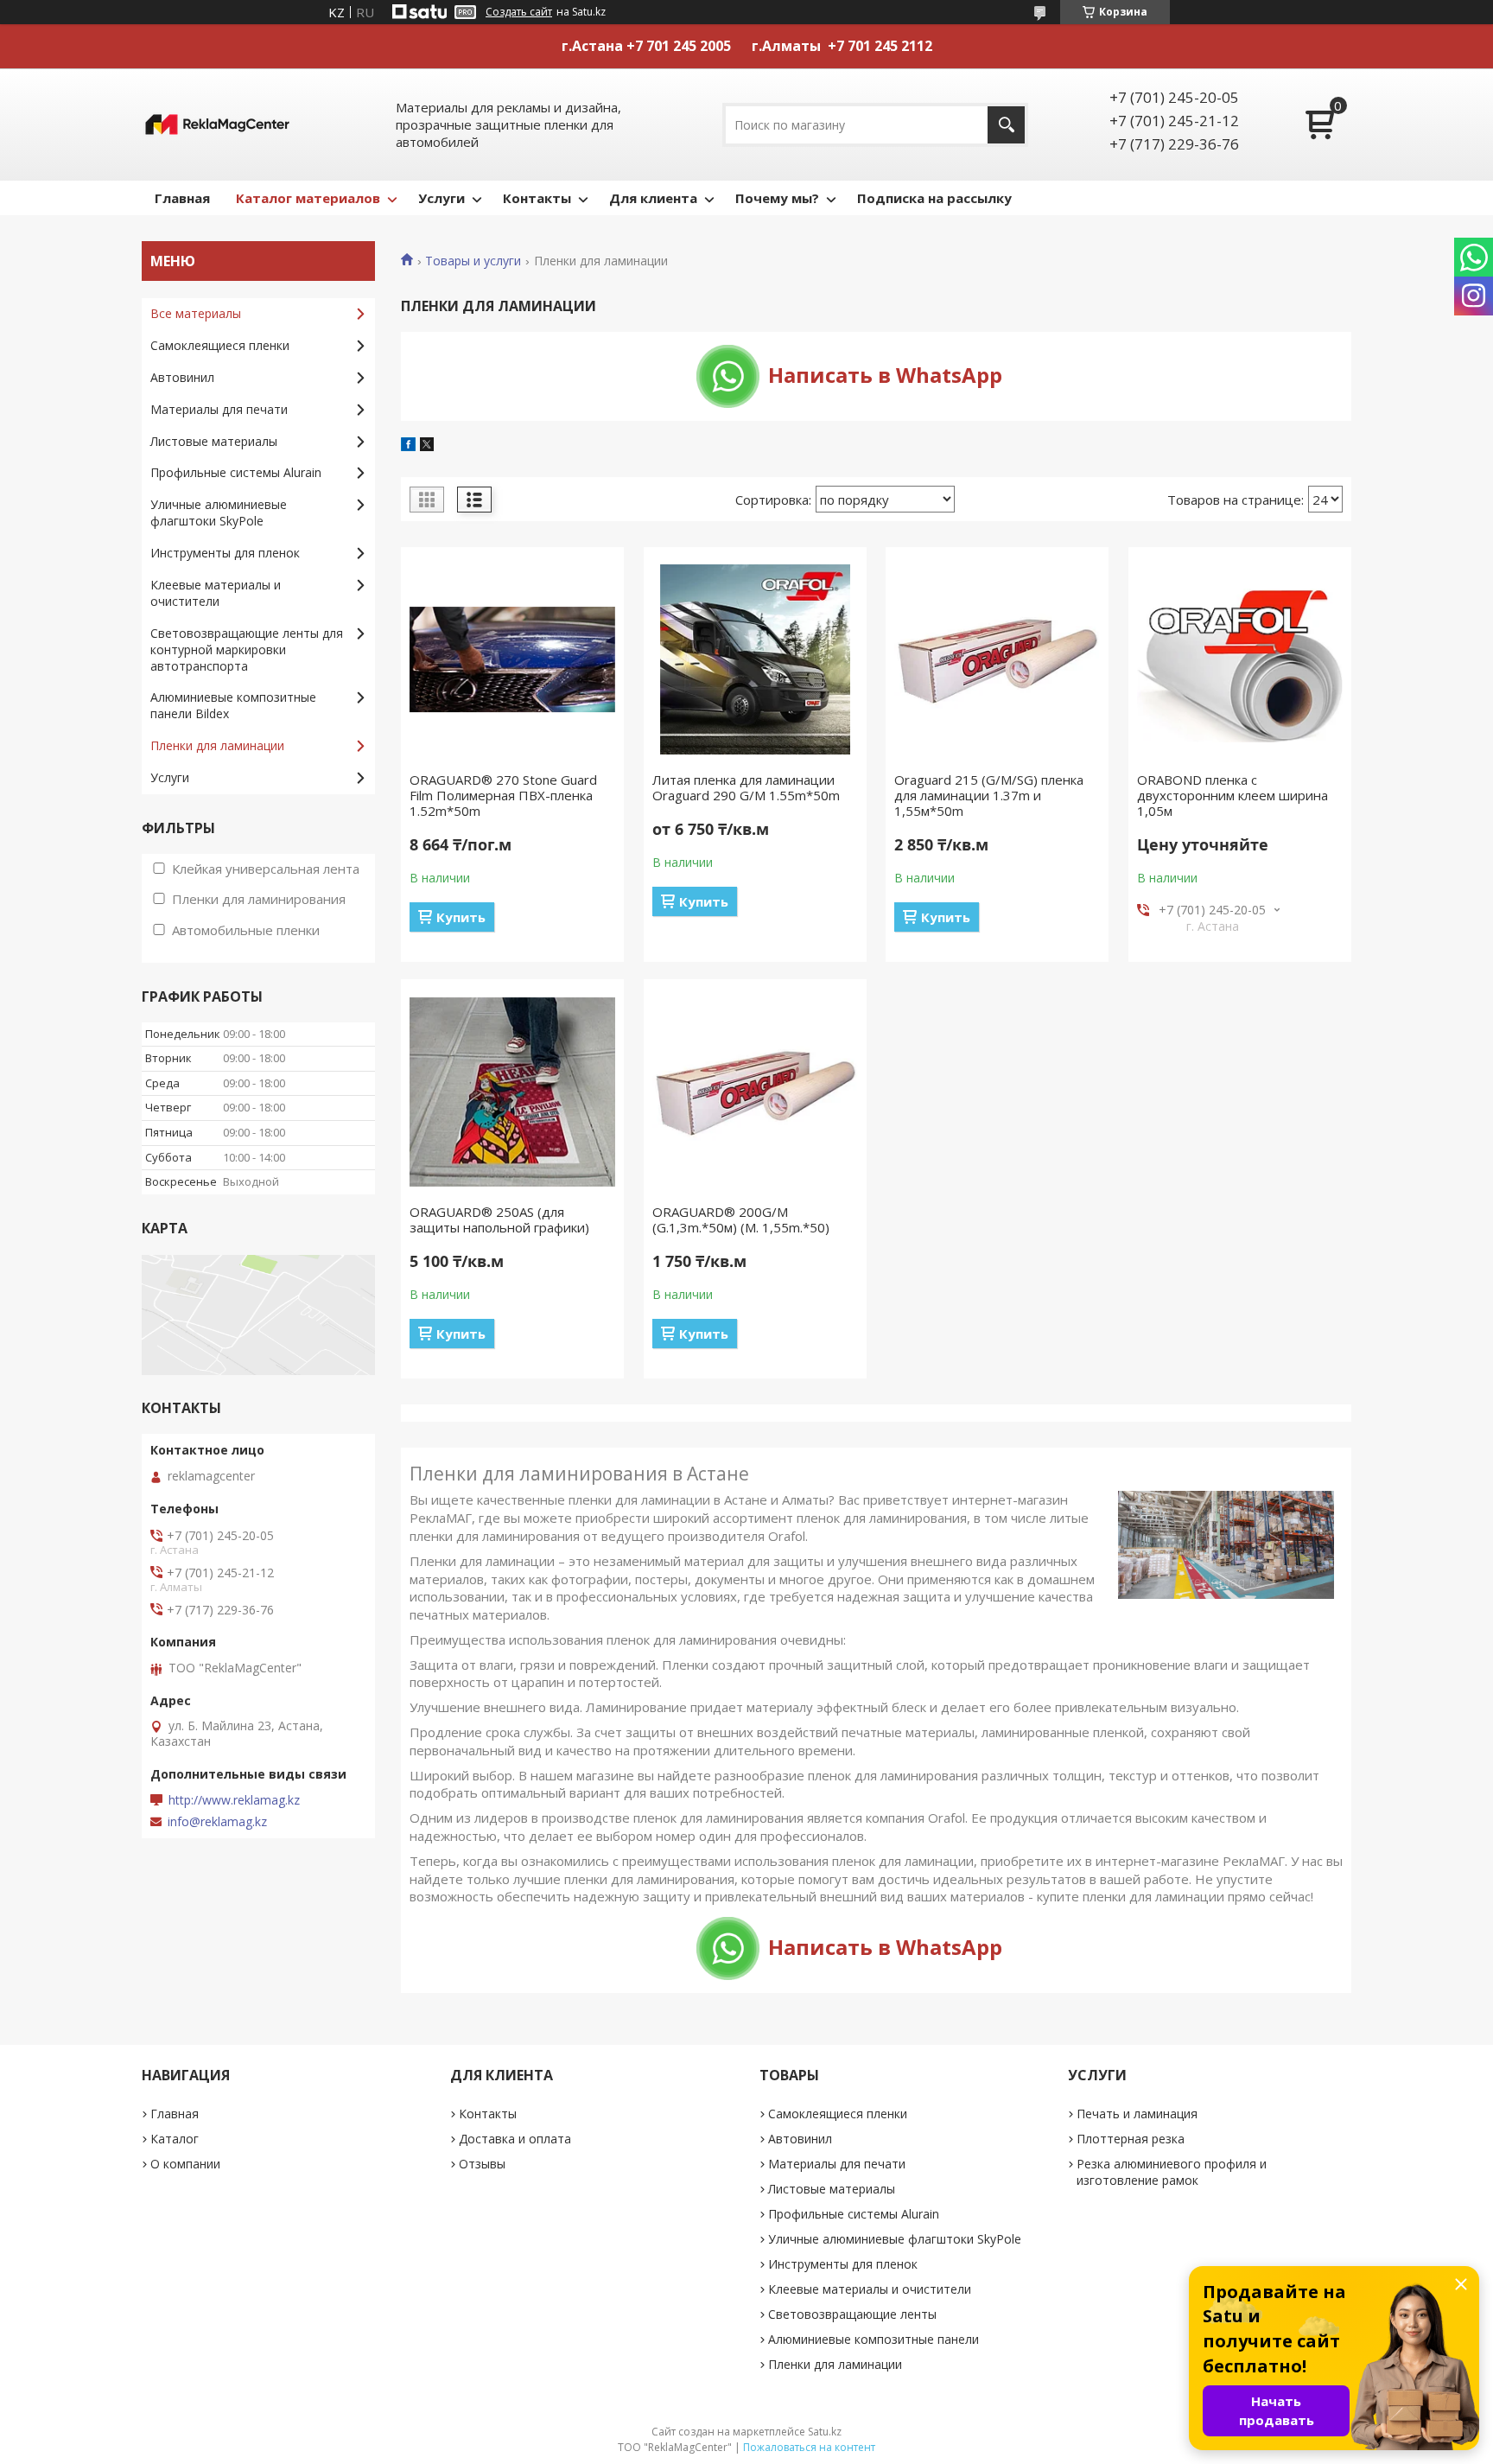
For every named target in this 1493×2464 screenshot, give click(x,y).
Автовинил (182, 377)
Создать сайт (519, 12)
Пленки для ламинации (217, 745)
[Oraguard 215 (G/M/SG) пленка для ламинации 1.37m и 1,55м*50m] (997, 659)
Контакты (537, 198)
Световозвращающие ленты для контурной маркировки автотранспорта (247, 649)
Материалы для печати (219, 409)
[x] (427, 446)
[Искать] (1006, 125)
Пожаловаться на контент (809, 2447)
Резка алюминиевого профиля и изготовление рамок (1172, 2172)
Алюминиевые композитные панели (874, 2339)
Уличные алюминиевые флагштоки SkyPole (219, 513)
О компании (185, 2164)
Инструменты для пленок (225, 553)
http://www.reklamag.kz (234, 1800)
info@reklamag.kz (217, 1822)
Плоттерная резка (1131, 2139)
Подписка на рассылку (934, 198)
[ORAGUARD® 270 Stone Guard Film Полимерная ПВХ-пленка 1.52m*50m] (512, 659)
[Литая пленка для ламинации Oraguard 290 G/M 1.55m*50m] (755, 659)
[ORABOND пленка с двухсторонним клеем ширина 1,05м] (1240, 659)
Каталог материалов (308, 198)
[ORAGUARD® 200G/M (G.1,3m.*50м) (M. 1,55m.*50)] (755, 1092)
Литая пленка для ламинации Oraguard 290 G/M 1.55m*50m (746, 787)
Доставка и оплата (515, 2139)
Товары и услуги (473, 261)
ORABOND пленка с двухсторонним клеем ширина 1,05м (1233, 795)
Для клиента (653, 198)
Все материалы (196, 313)
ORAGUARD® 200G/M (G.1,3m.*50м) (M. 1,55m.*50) (741, 1219)
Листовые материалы (214, 441)
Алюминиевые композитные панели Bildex (233, 705)
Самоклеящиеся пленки (220, 345)
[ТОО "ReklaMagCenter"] (217, 124)
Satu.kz (825, 2432)
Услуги (442, 198)
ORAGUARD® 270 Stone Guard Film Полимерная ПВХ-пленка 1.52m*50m (503, 795)
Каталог (175, 2139)
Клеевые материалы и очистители (216, 593)
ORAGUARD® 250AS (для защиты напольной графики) (499, 1219)
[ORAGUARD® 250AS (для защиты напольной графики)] (512, 1092)
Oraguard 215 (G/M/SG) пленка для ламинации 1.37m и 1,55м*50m (989, 795)
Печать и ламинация (1137, 2114)
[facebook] (408, 446)
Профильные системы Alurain (236, 472)
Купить (461, 917)
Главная (182, 198)
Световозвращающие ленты (852, 2314)
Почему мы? (777, 198)
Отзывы (482, 2164)
